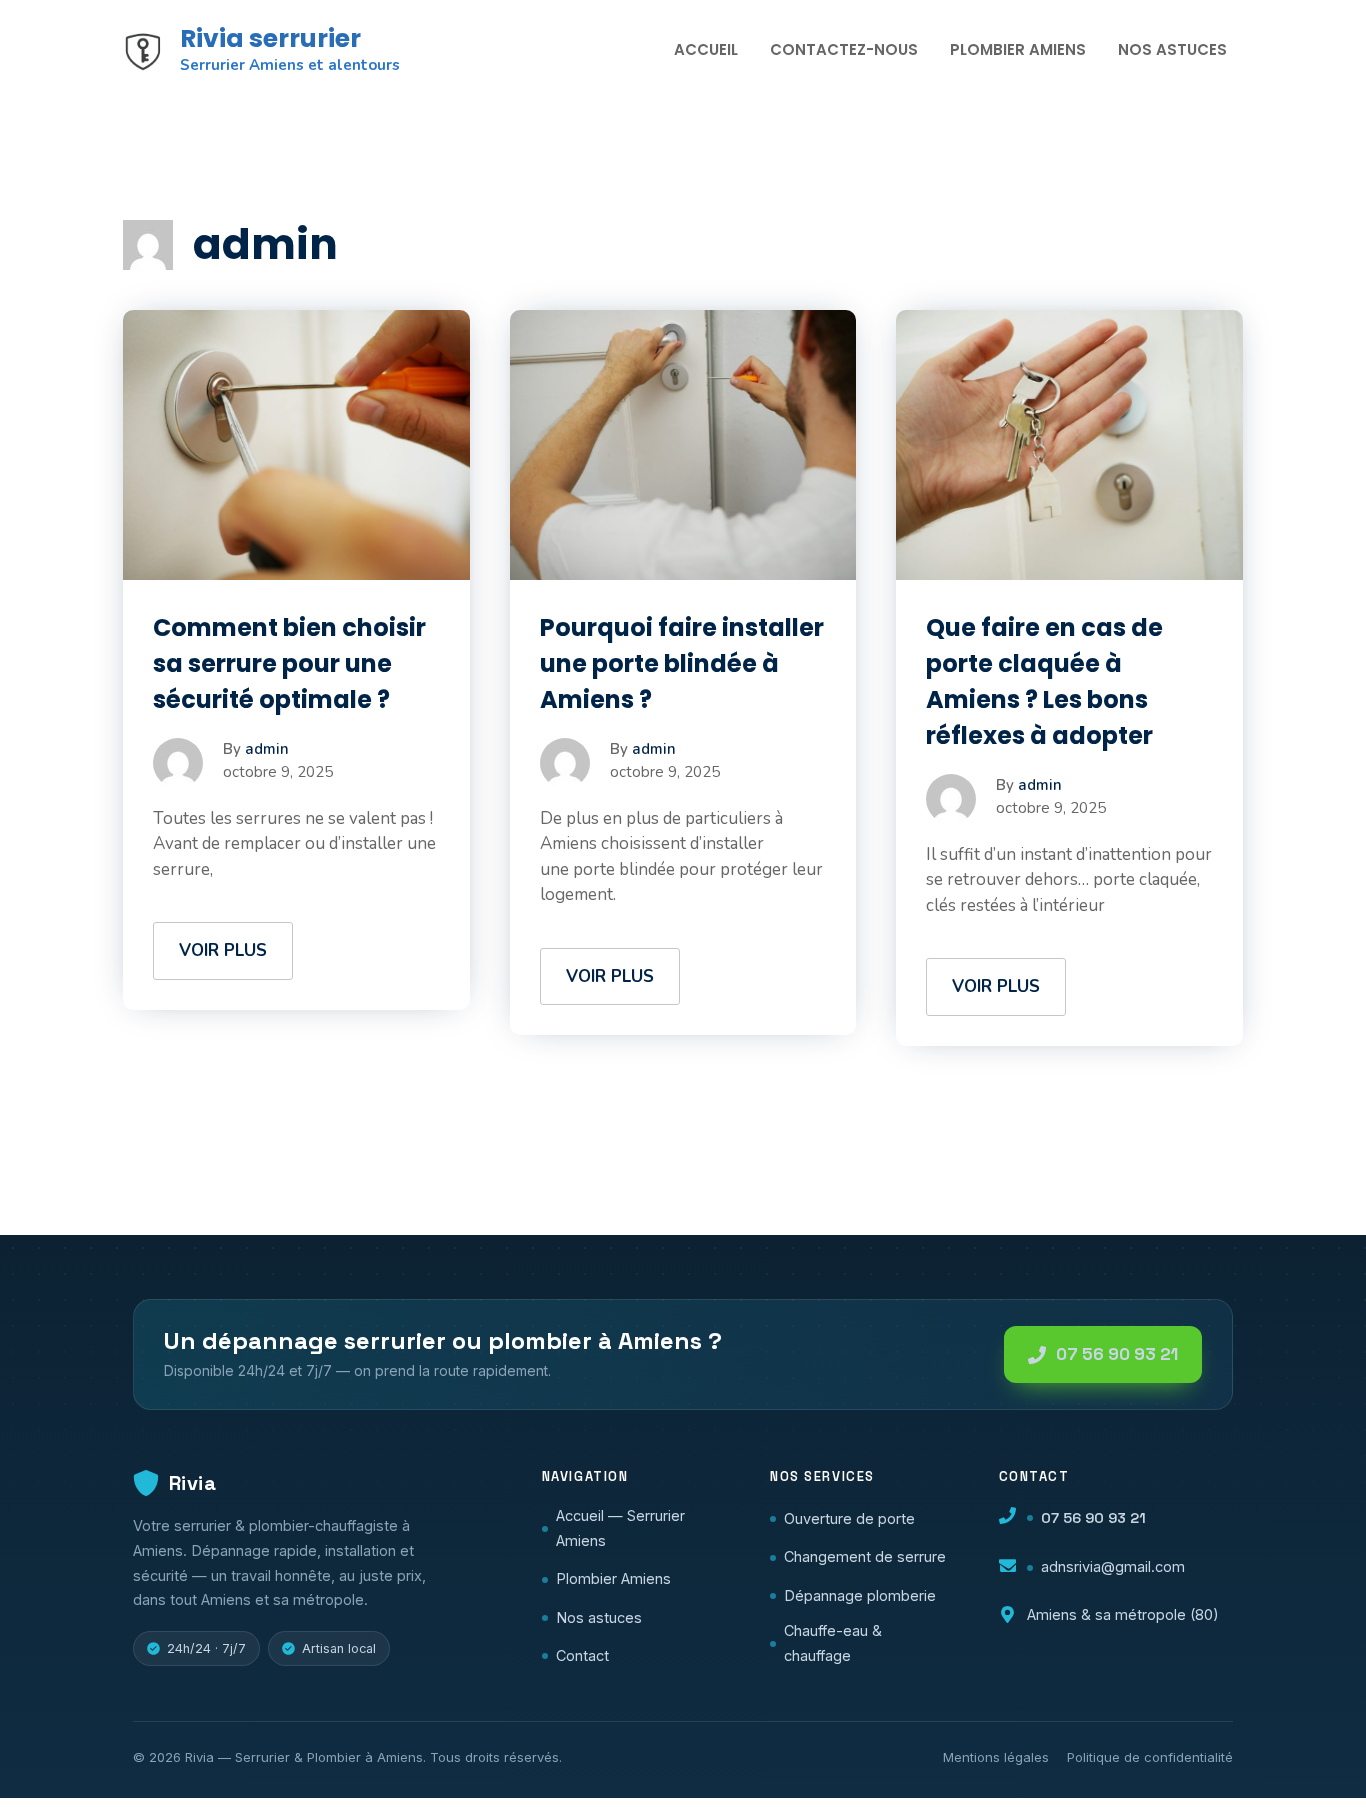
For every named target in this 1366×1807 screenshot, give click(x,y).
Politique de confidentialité (1150, 1757)
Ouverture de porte (849, 1518)
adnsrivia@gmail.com (1113, 1566)
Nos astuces (599, 1617)
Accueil (706, 49)
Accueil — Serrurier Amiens (620, 1528)
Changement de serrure (865, 1556)
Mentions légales (996, 1757)
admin (267, 749)
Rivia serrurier (270, 38)
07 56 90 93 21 (1117, 1354)
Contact (582, 1655)
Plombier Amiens (1018, 49)
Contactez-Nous (844, 49)
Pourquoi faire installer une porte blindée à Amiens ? (682, 663)
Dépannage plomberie (860, 1595)
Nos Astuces (1172, 49)
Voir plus (223, 950)
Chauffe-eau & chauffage (833, 1643)
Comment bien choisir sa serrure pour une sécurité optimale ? (289, 663)
